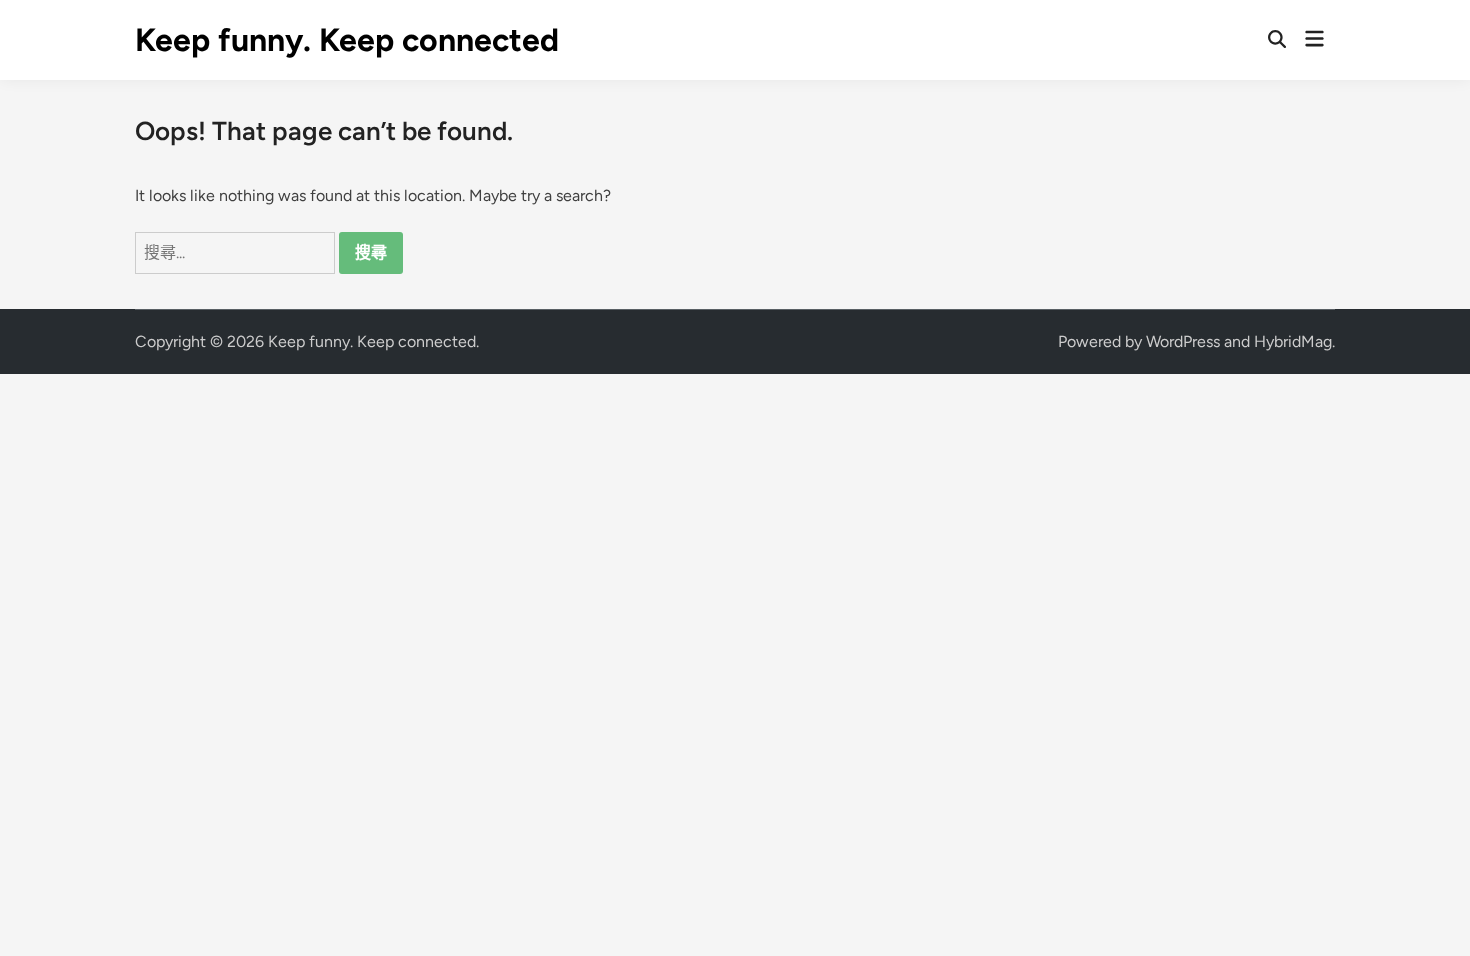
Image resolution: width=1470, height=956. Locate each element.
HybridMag (1293, 341)
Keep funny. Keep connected (347, 40)
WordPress (1183, 341)
